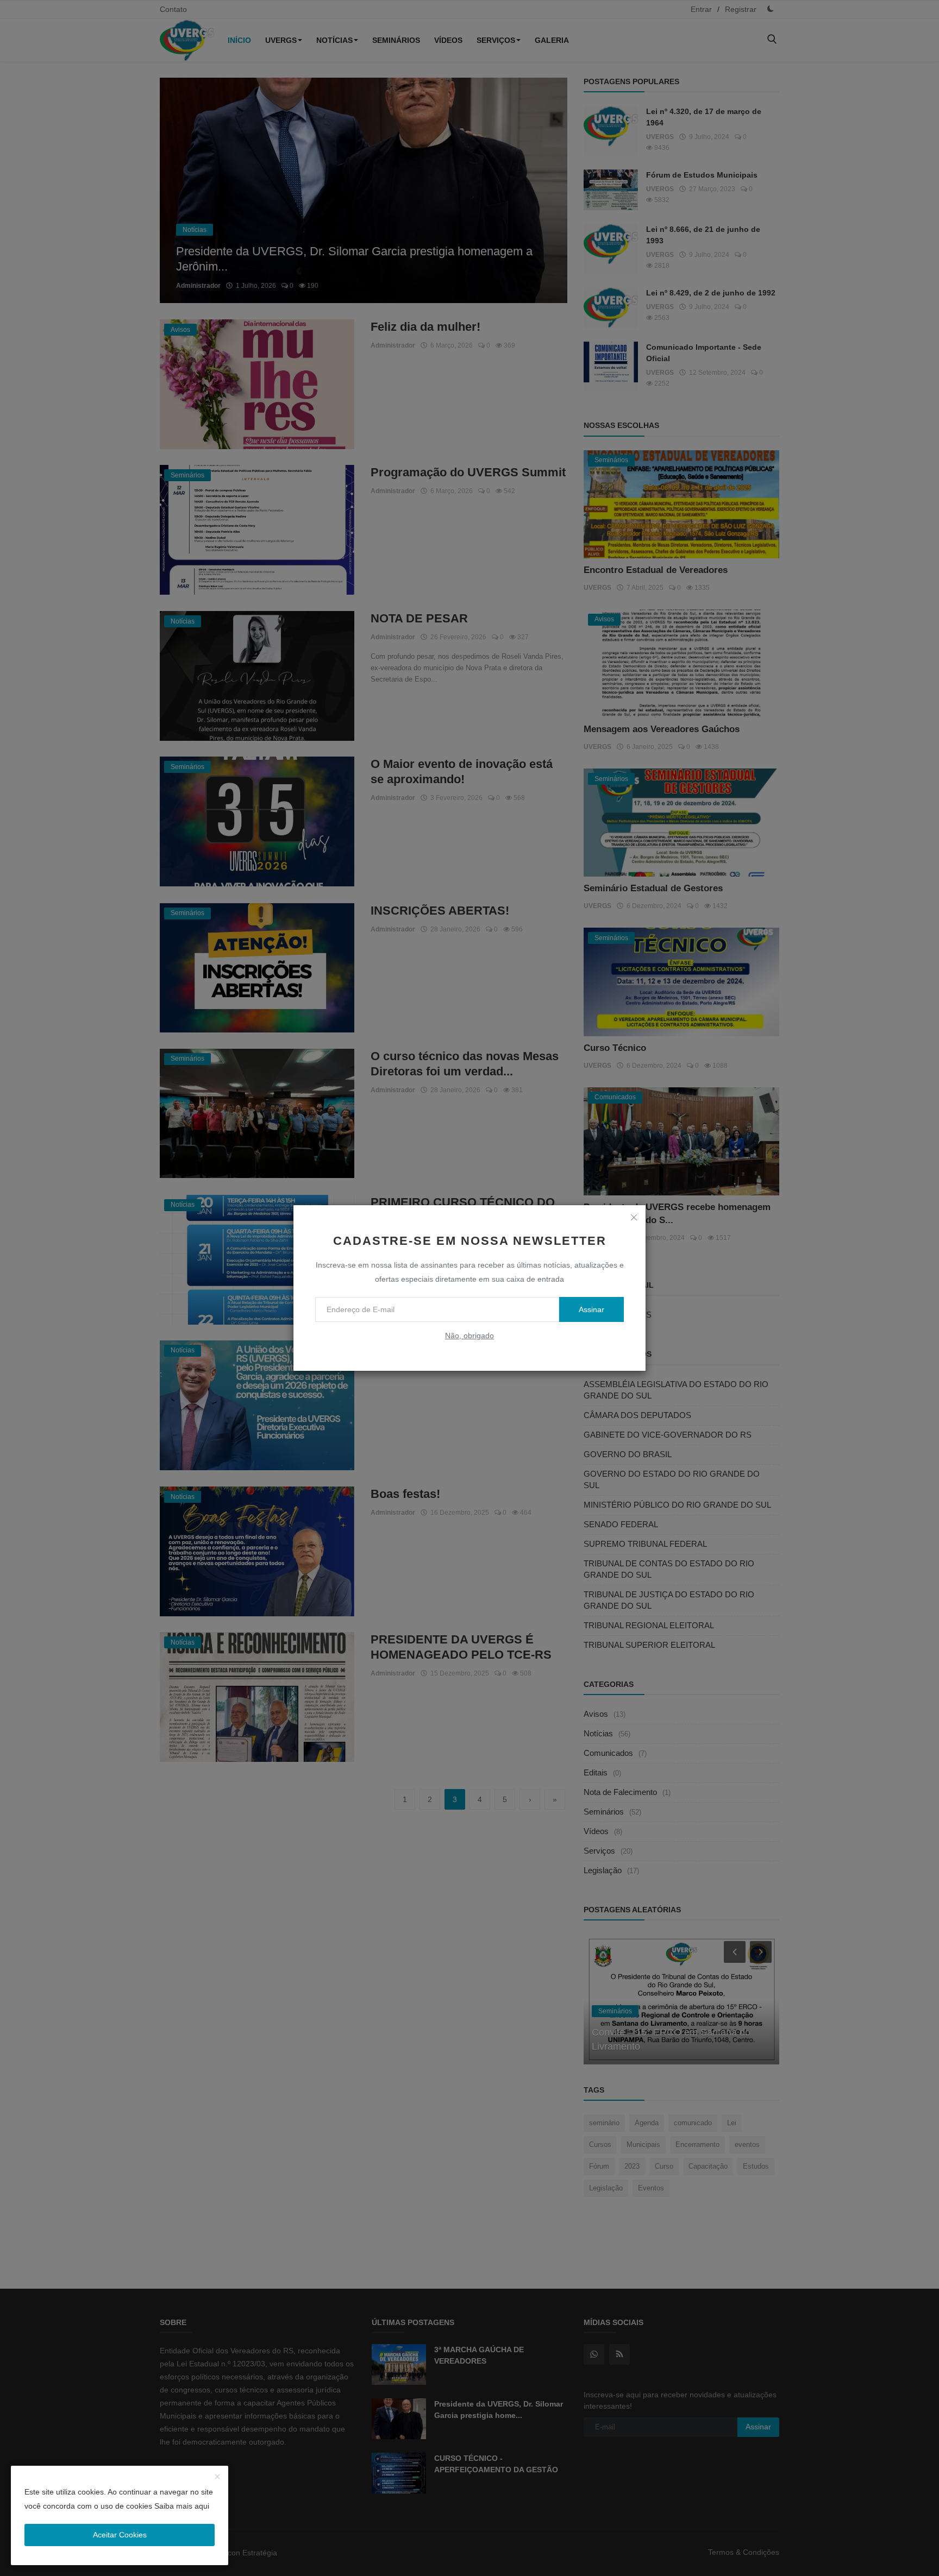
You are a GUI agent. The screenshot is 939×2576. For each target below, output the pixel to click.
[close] (634, 1217)
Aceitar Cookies (120, 2535)
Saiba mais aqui (182, 2506)
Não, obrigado (469, 1336)
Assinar (591, 1309)
